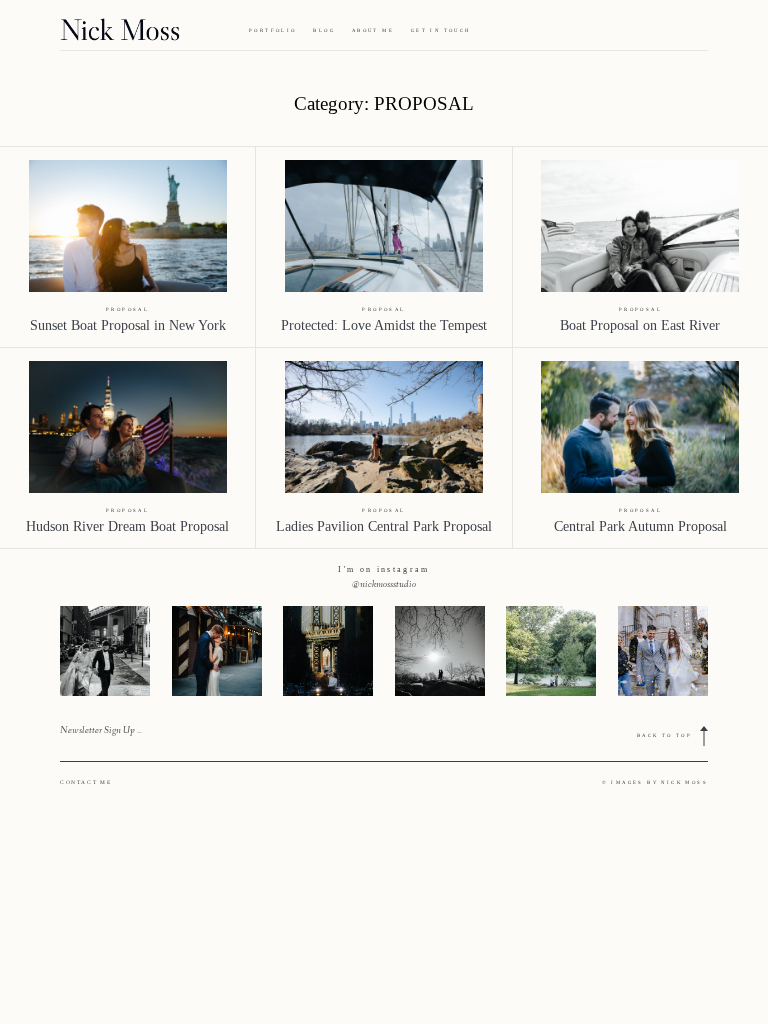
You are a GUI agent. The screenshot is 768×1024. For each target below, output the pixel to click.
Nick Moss (684, 782)
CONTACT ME (85, 782)
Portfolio (273, 30)
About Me (373, 30)
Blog (324, 30)
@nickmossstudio (384, 585)
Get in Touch (441, 30)
